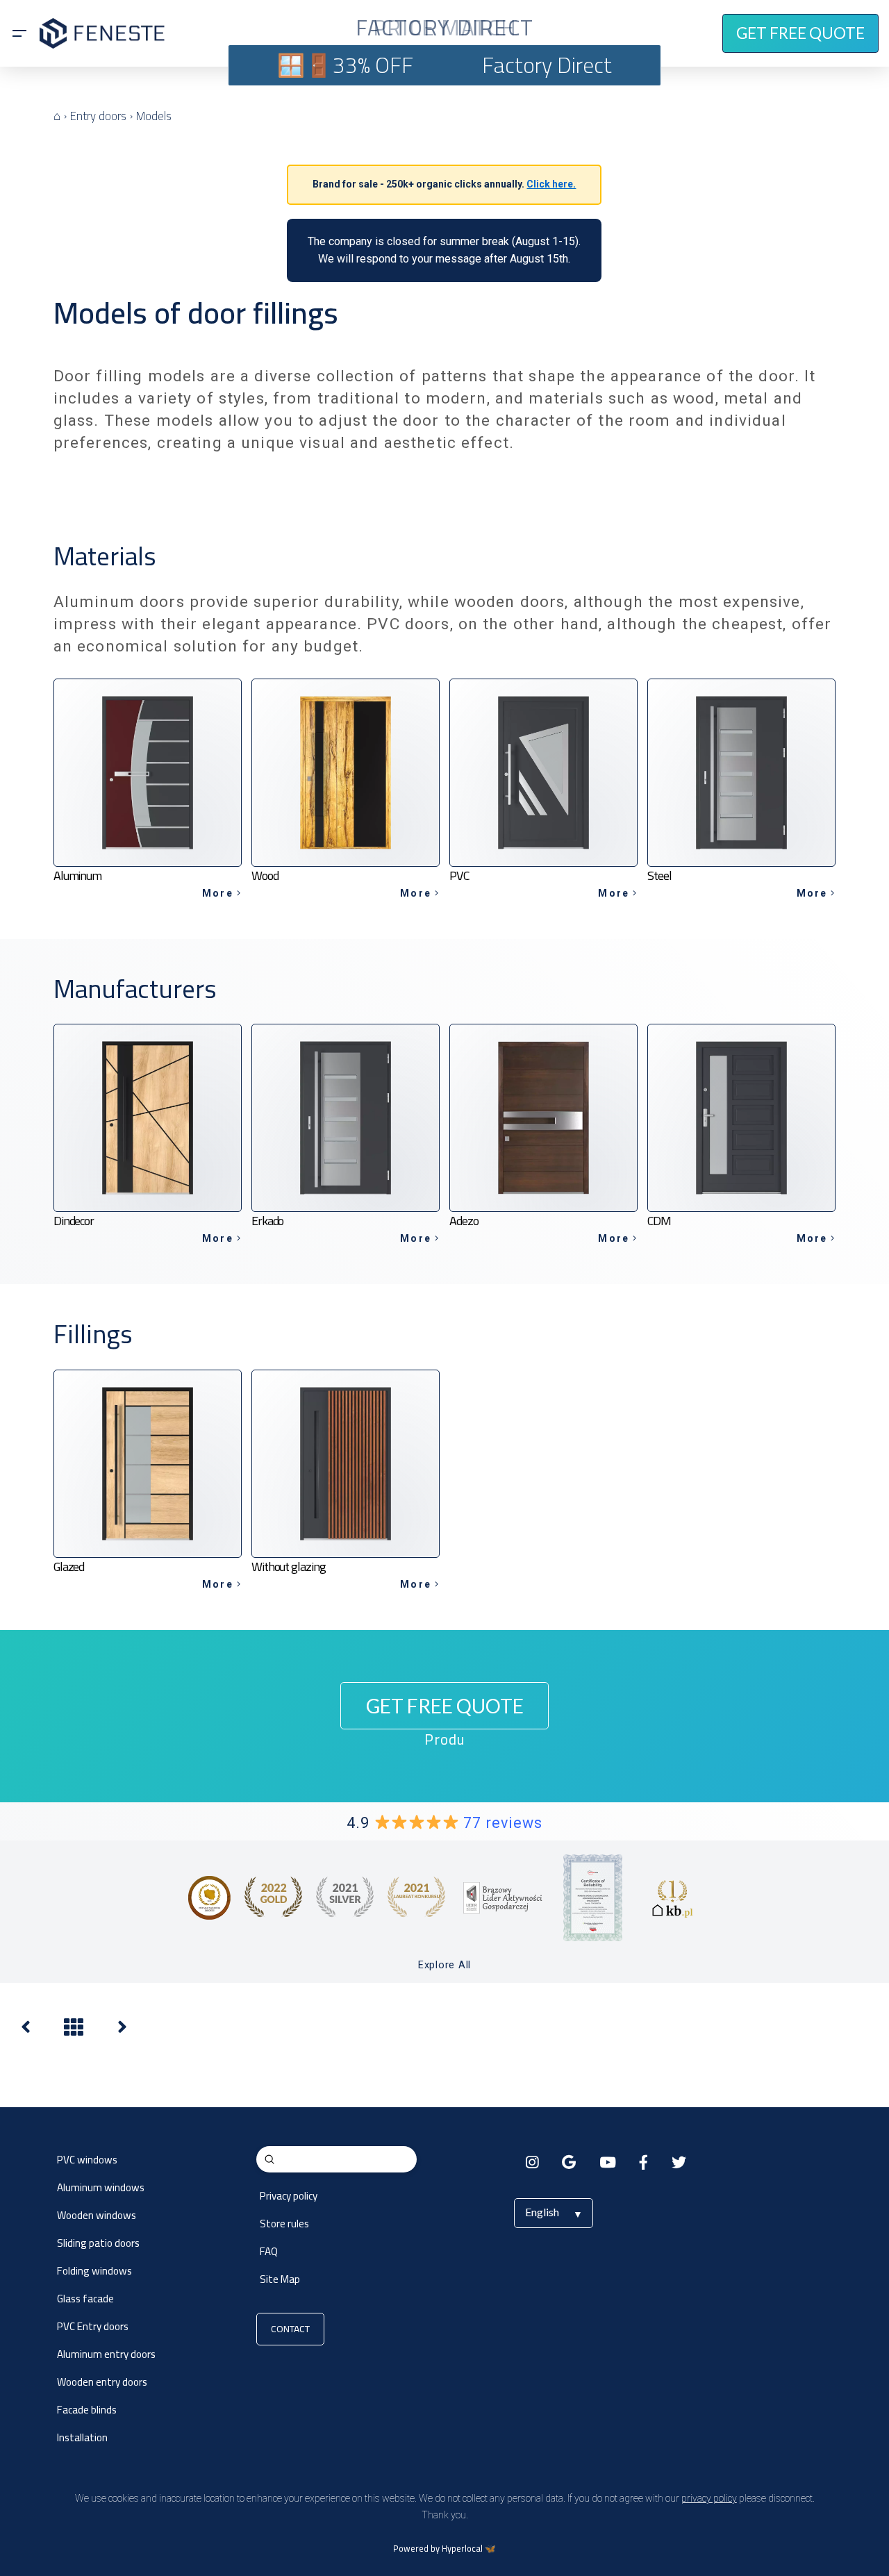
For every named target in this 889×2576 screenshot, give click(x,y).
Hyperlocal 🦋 (469, 2549)
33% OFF (373, 65)
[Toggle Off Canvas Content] (19, 33)
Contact (290, 2329)
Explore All (444, 1965)
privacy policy (709, 2498)
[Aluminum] (122, 2030)
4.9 (444, 1823)
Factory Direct (547, 65)
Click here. (551, 184)
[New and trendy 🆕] (26, 2030)
